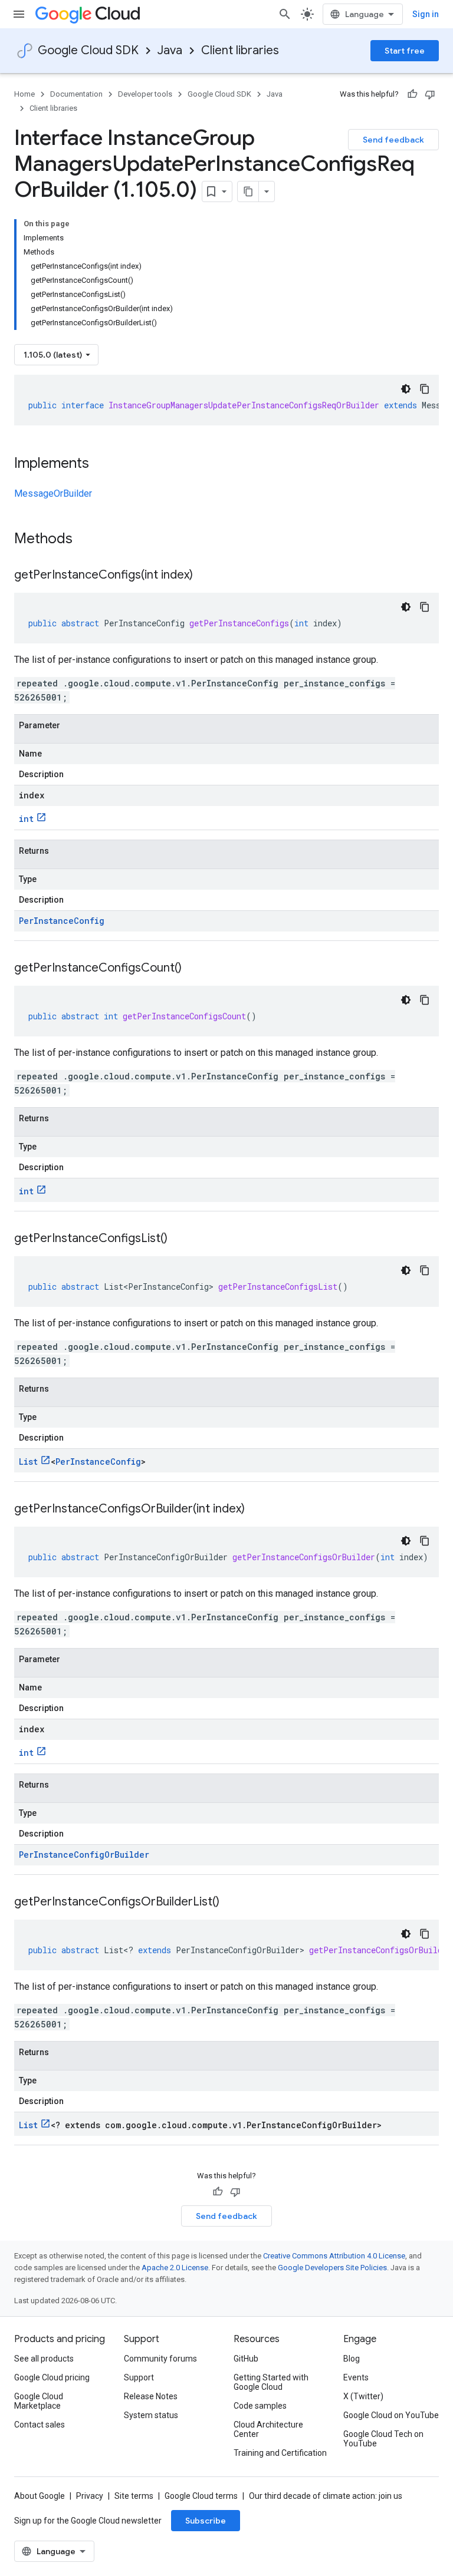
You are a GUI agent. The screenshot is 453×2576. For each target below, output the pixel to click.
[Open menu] (19, 14)
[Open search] (285, 14)
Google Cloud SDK (88, 50)
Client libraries (240, 50)
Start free (405, 51)
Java (170, 50)
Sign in (426, 14)
